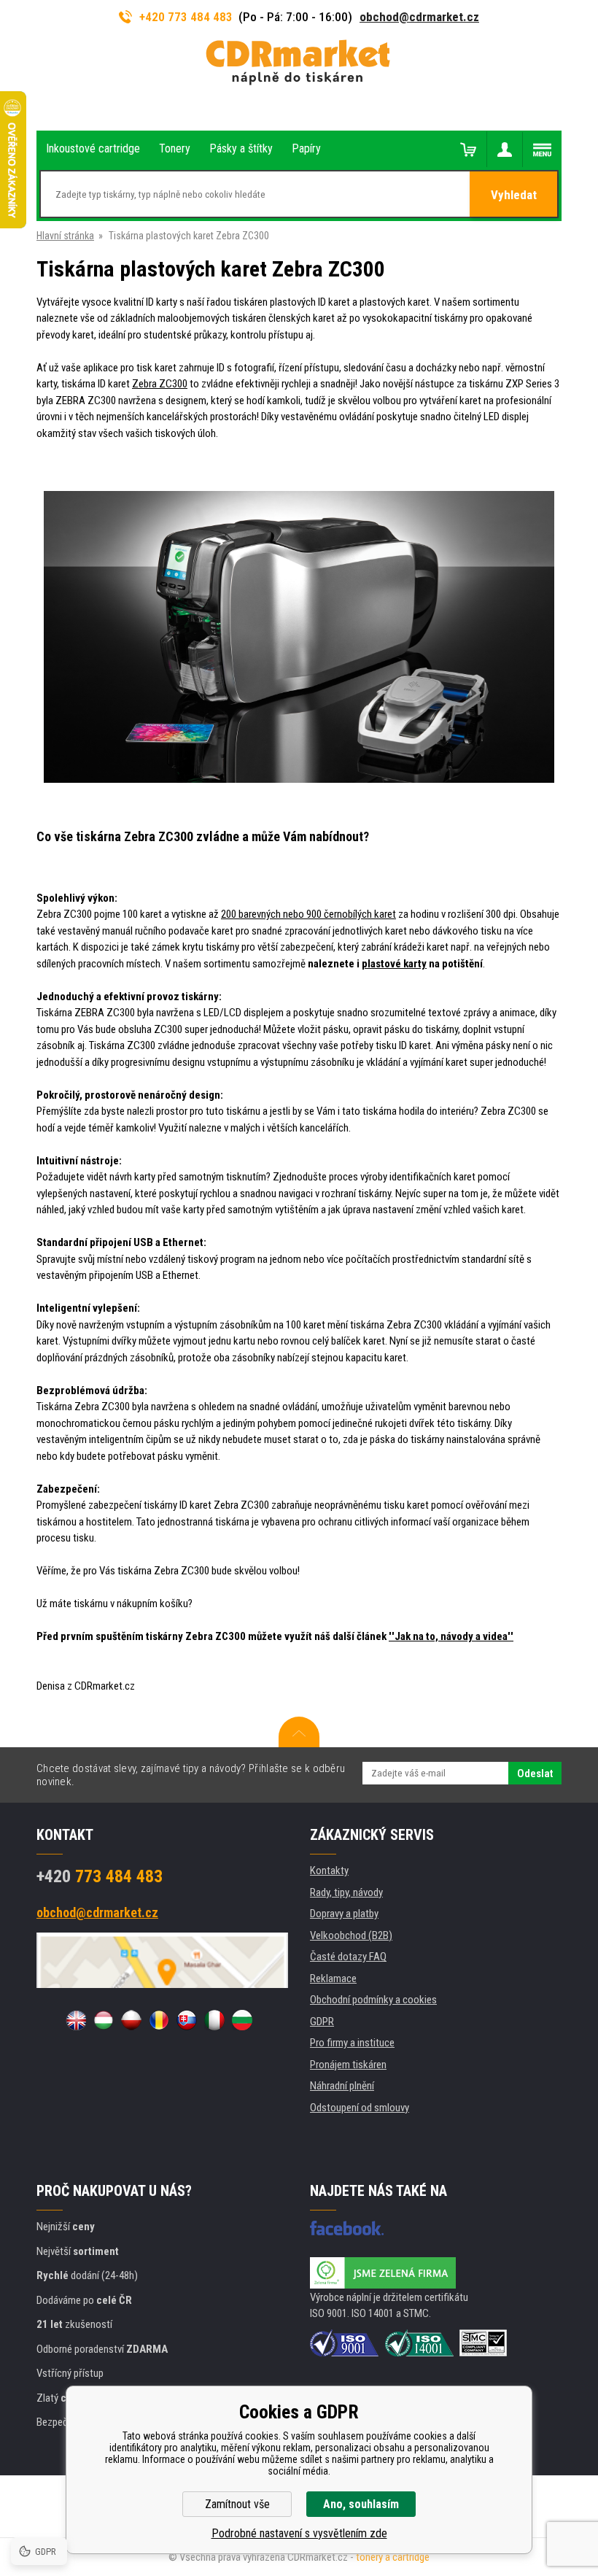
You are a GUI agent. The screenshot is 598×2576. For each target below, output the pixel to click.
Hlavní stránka (65, 236)
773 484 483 (100, 1876)
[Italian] (214, 2020)
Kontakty (329, 1871)
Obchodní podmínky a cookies (373, 2000)
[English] (76, 2020)
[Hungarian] (104, 2020)
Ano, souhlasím (361, 2504)
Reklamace (333, 1979)
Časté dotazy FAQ (348, 1957)
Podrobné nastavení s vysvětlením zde (299, 2533)
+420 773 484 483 (186, 17)
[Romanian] (159, 2020)
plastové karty (394, 964)
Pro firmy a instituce (352, 2043)
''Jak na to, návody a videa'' (451, 1636)
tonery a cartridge (393, 2557)
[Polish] (131, 2020)
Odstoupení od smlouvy (360, 2108)
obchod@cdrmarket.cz (419, 17)
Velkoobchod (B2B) (351, 1935)
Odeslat (535, 1774)
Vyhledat (514, 195)
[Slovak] (187, 2020)
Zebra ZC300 (160, 384)
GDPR (322, 2022)
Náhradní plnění (342, 2086)
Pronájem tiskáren (348, 2065)
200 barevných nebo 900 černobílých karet (308, 914)
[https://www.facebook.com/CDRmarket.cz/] (347, 2228)
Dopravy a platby (344, 1914)
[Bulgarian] (242, 2020)
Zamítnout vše (237, 2504)
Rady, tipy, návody (346, 1892)
